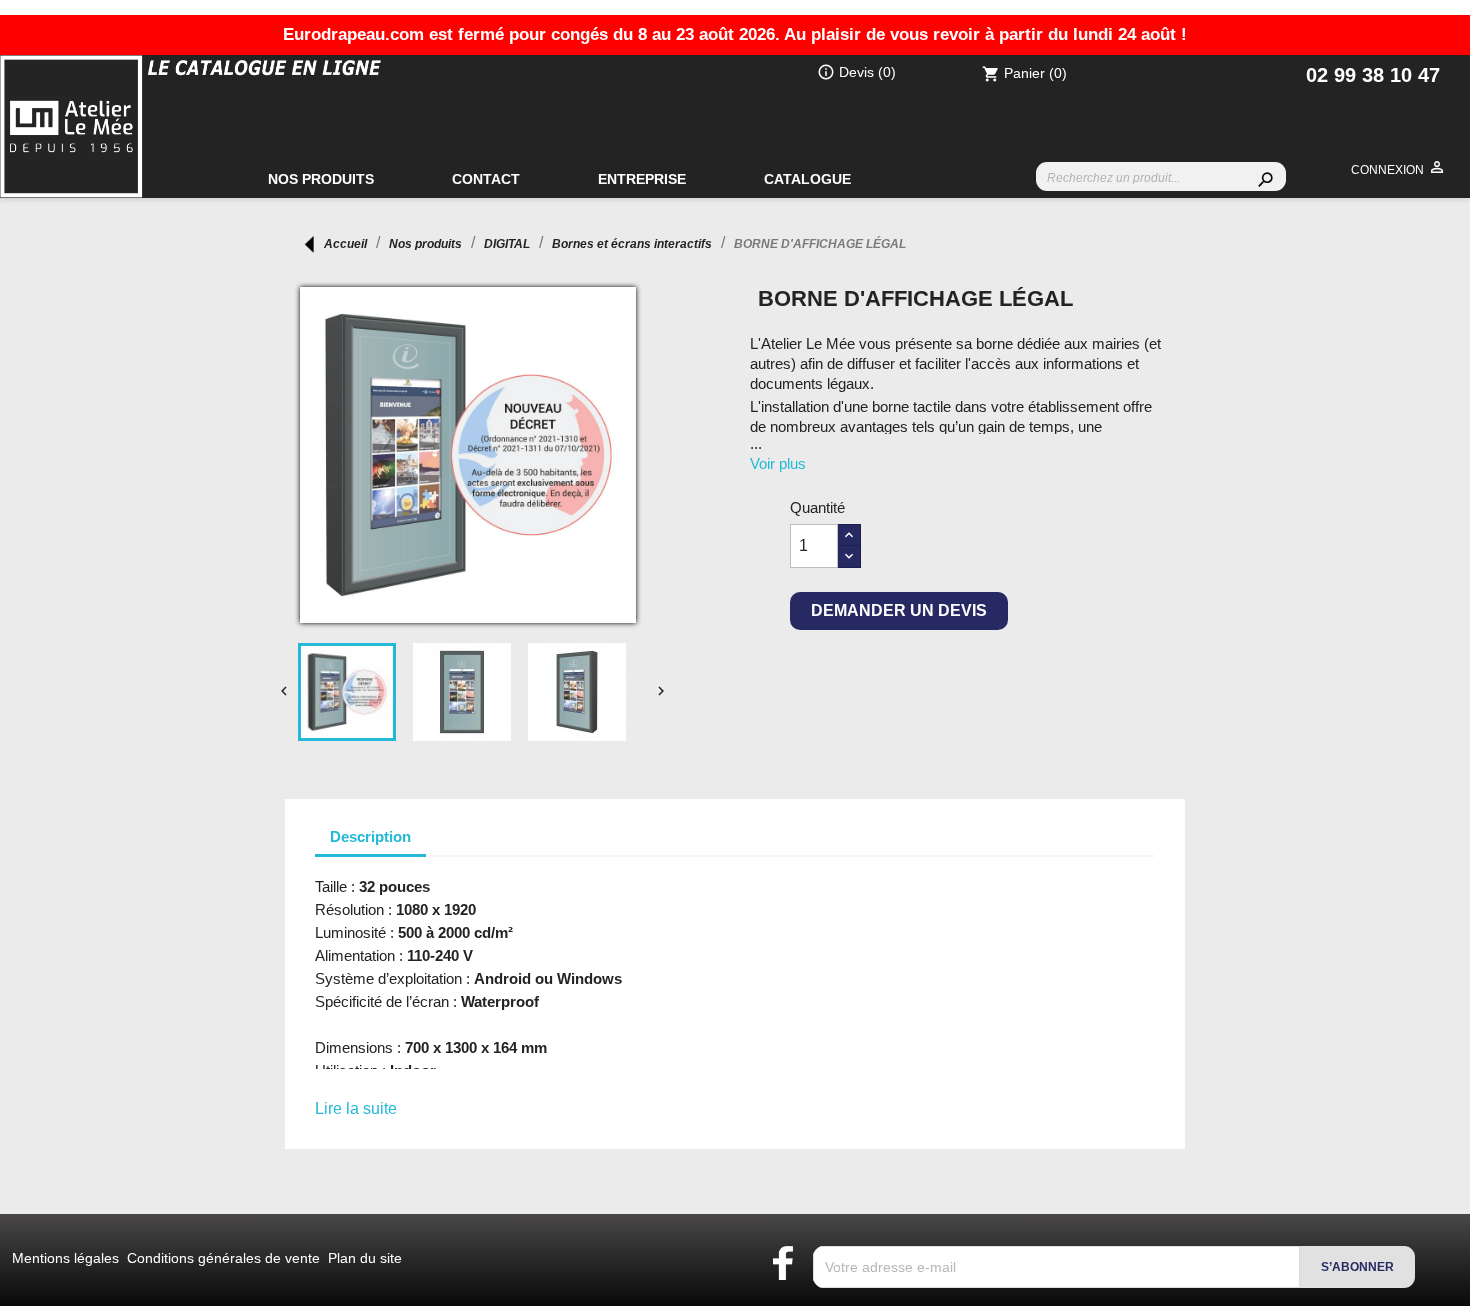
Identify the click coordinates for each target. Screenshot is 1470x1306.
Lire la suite (356, 1108)
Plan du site (365, 1258)
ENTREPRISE (642, 179)
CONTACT (486, 179)
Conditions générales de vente (225, 1258)
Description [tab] (370, 836)
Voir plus (778, 463)
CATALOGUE (807, 179)
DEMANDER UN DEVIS (899, 610)
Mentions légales (67, 1258)
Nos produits (321, 179)
